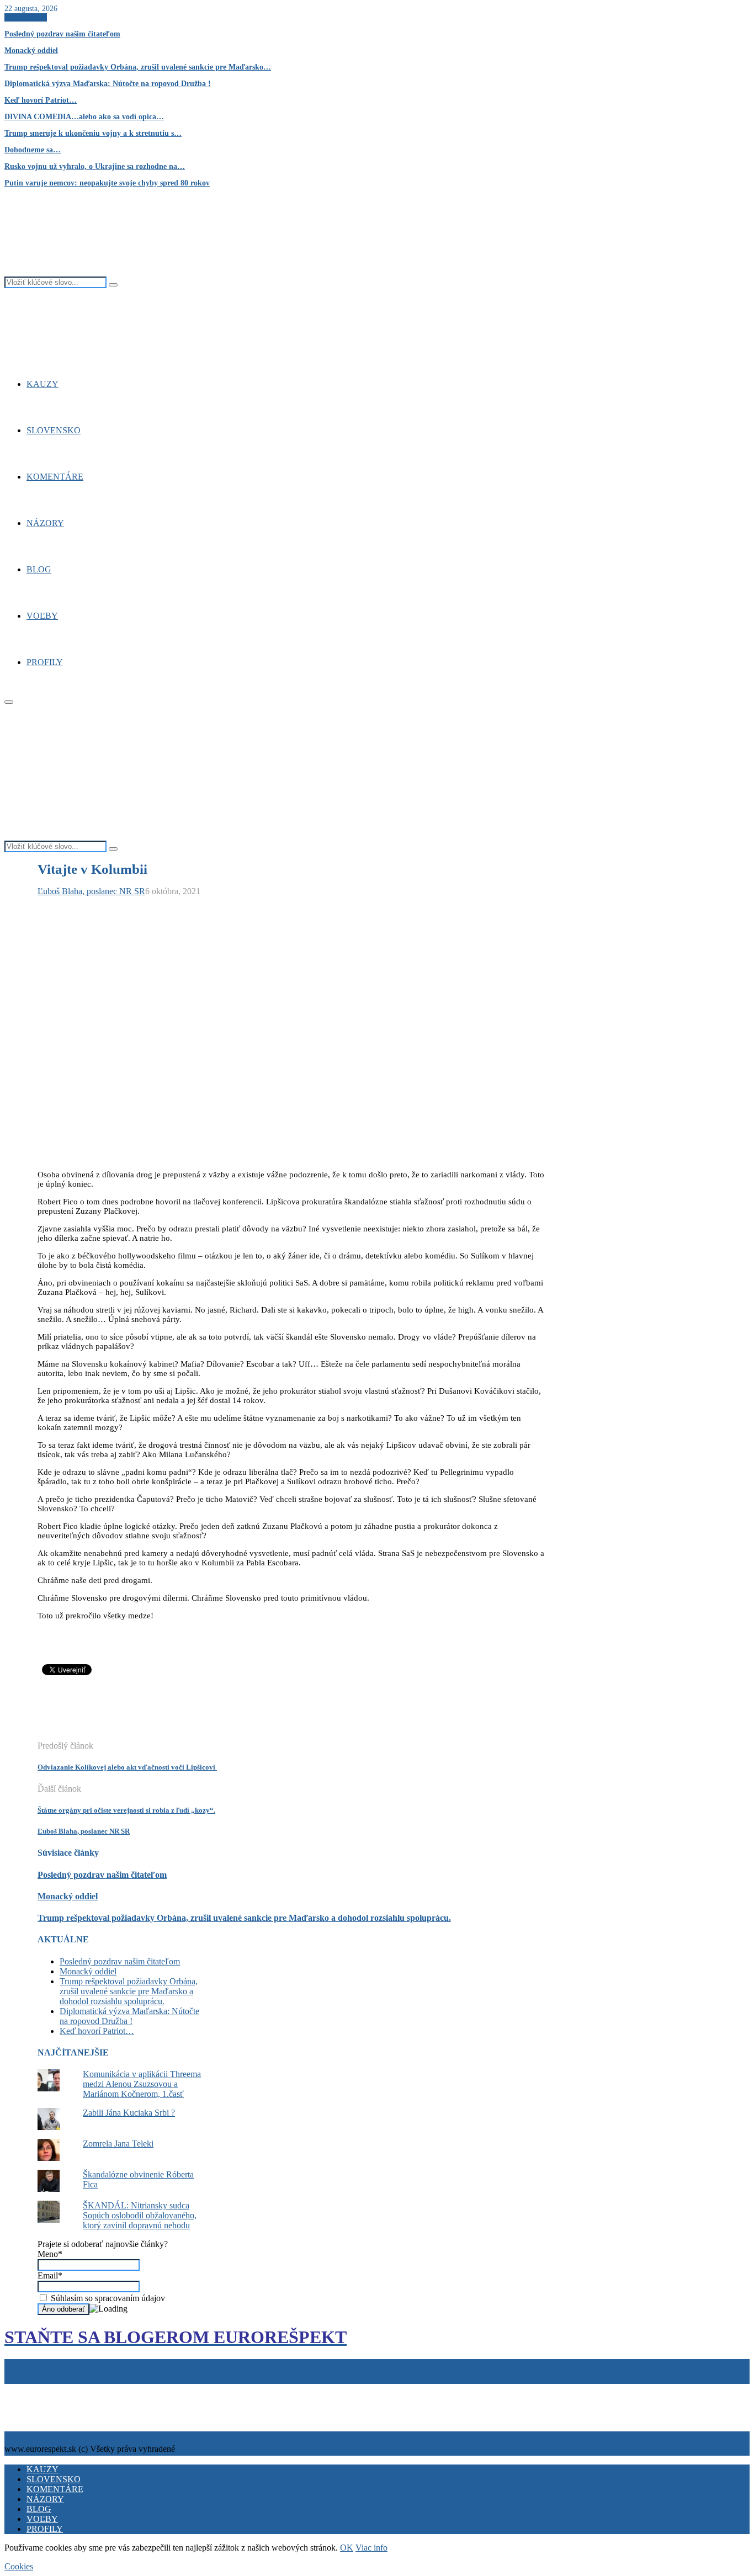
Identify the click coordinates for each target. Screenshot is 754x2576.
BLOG (39, 569)
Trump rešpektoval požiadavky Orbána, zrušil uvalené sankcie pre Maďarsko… (138, 67)
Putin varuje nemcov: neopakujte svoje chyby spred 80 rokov (107, 183)
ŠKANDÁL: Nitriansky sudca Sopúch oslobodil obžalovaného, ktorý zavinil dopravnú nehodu (140, 2215)
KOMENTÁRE (55, 477)
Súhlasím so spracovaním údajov (107, 2298)
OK (347, 2548)
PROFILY (45, 662)
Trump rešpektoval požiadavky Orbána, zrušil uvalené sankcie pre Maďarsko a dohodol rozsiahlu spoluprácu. (244, 1918)
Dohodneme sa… (33, 150)
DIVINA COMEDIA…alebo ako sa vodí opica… (84, 117)
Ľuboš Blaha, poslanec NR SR (91, 891)
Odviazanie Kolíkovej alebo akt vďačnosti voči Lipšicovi (127, 1767)
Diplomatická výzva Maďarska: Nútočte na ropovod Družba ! (108, 84)
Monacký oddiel (31, 51)
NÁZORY (45, 523)
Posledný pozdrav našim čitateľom (62, 34)
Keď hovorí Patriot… (41, 100)
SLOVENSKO (54, 430)
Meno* (50, 2254)
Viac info (371, 2548)
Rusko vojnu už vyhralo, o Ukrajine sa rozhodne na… (95, 166)
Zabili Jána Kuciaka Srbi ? (129, 2113)
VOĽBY (42, 616)
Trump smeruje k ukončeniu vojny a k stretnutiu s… (93, 133)
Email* (50, 2275)
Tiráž (16, 2389)
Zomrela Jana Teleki (118, 2144)
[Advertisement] (238, 1714)
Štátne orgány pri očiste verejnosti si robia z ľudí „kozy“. (126, 1810)
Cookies (57, 2389)
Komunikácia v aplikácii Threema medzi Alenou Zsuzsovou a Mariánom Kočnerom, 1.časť (142, 2084)
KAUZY (43, 384)
